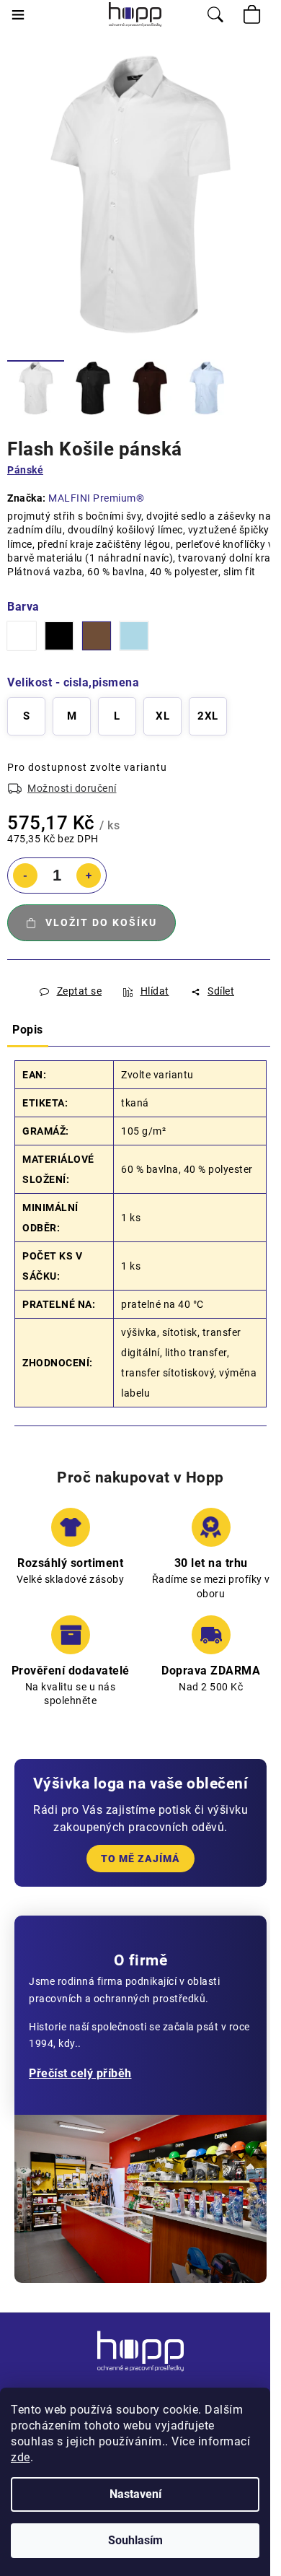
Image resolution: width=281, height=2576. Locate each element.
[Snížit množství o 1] (25, 876)
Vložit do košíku (101, 922)
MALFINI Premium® (96, 498)
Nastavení (135, 2494)
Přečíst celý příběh (80, 2073)
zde (21, 2457)
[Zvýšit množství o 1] (89, 876)
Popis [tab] (28, 1030)
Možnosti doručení (72, 788)
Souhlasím (135, 2540)
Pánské (25, 470)
